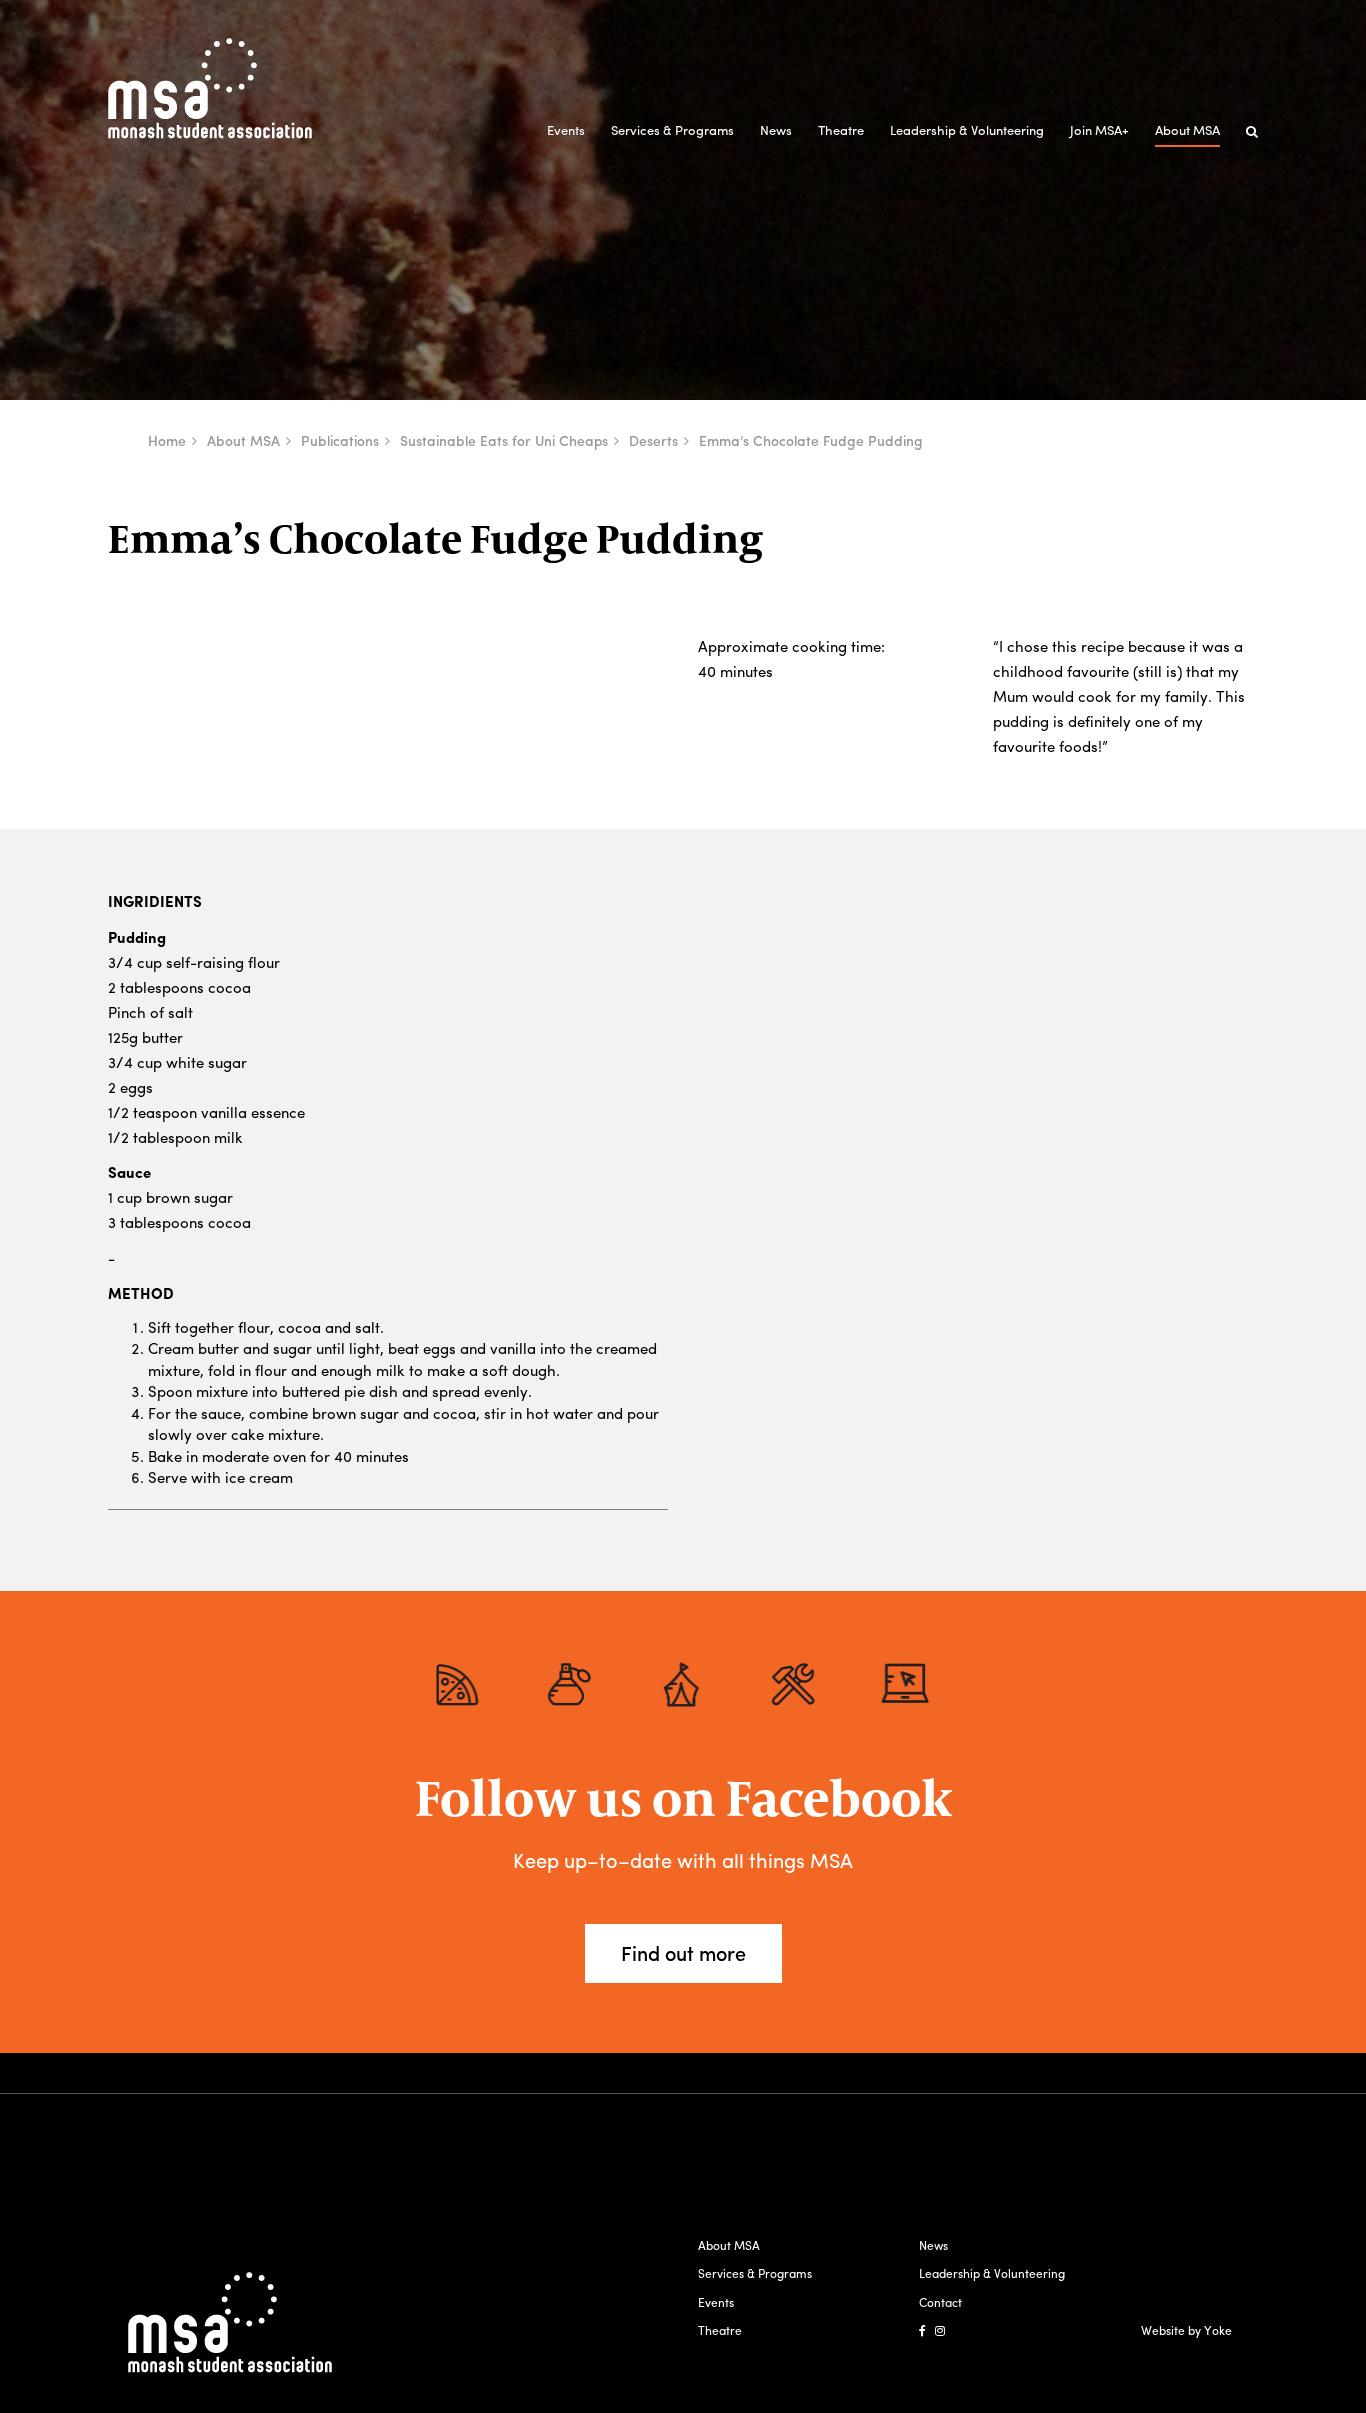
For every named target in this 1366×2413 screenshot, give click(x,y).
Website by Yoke (1186, 2330)
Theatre (841, 129)
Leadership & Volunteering (967, 129)
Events (566, 129)
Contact (940, 2302)
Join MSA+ (1099, 129)
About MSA (1187, 129)
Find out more (683, 1952)
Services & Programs (672, 129)
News (776, 129)
